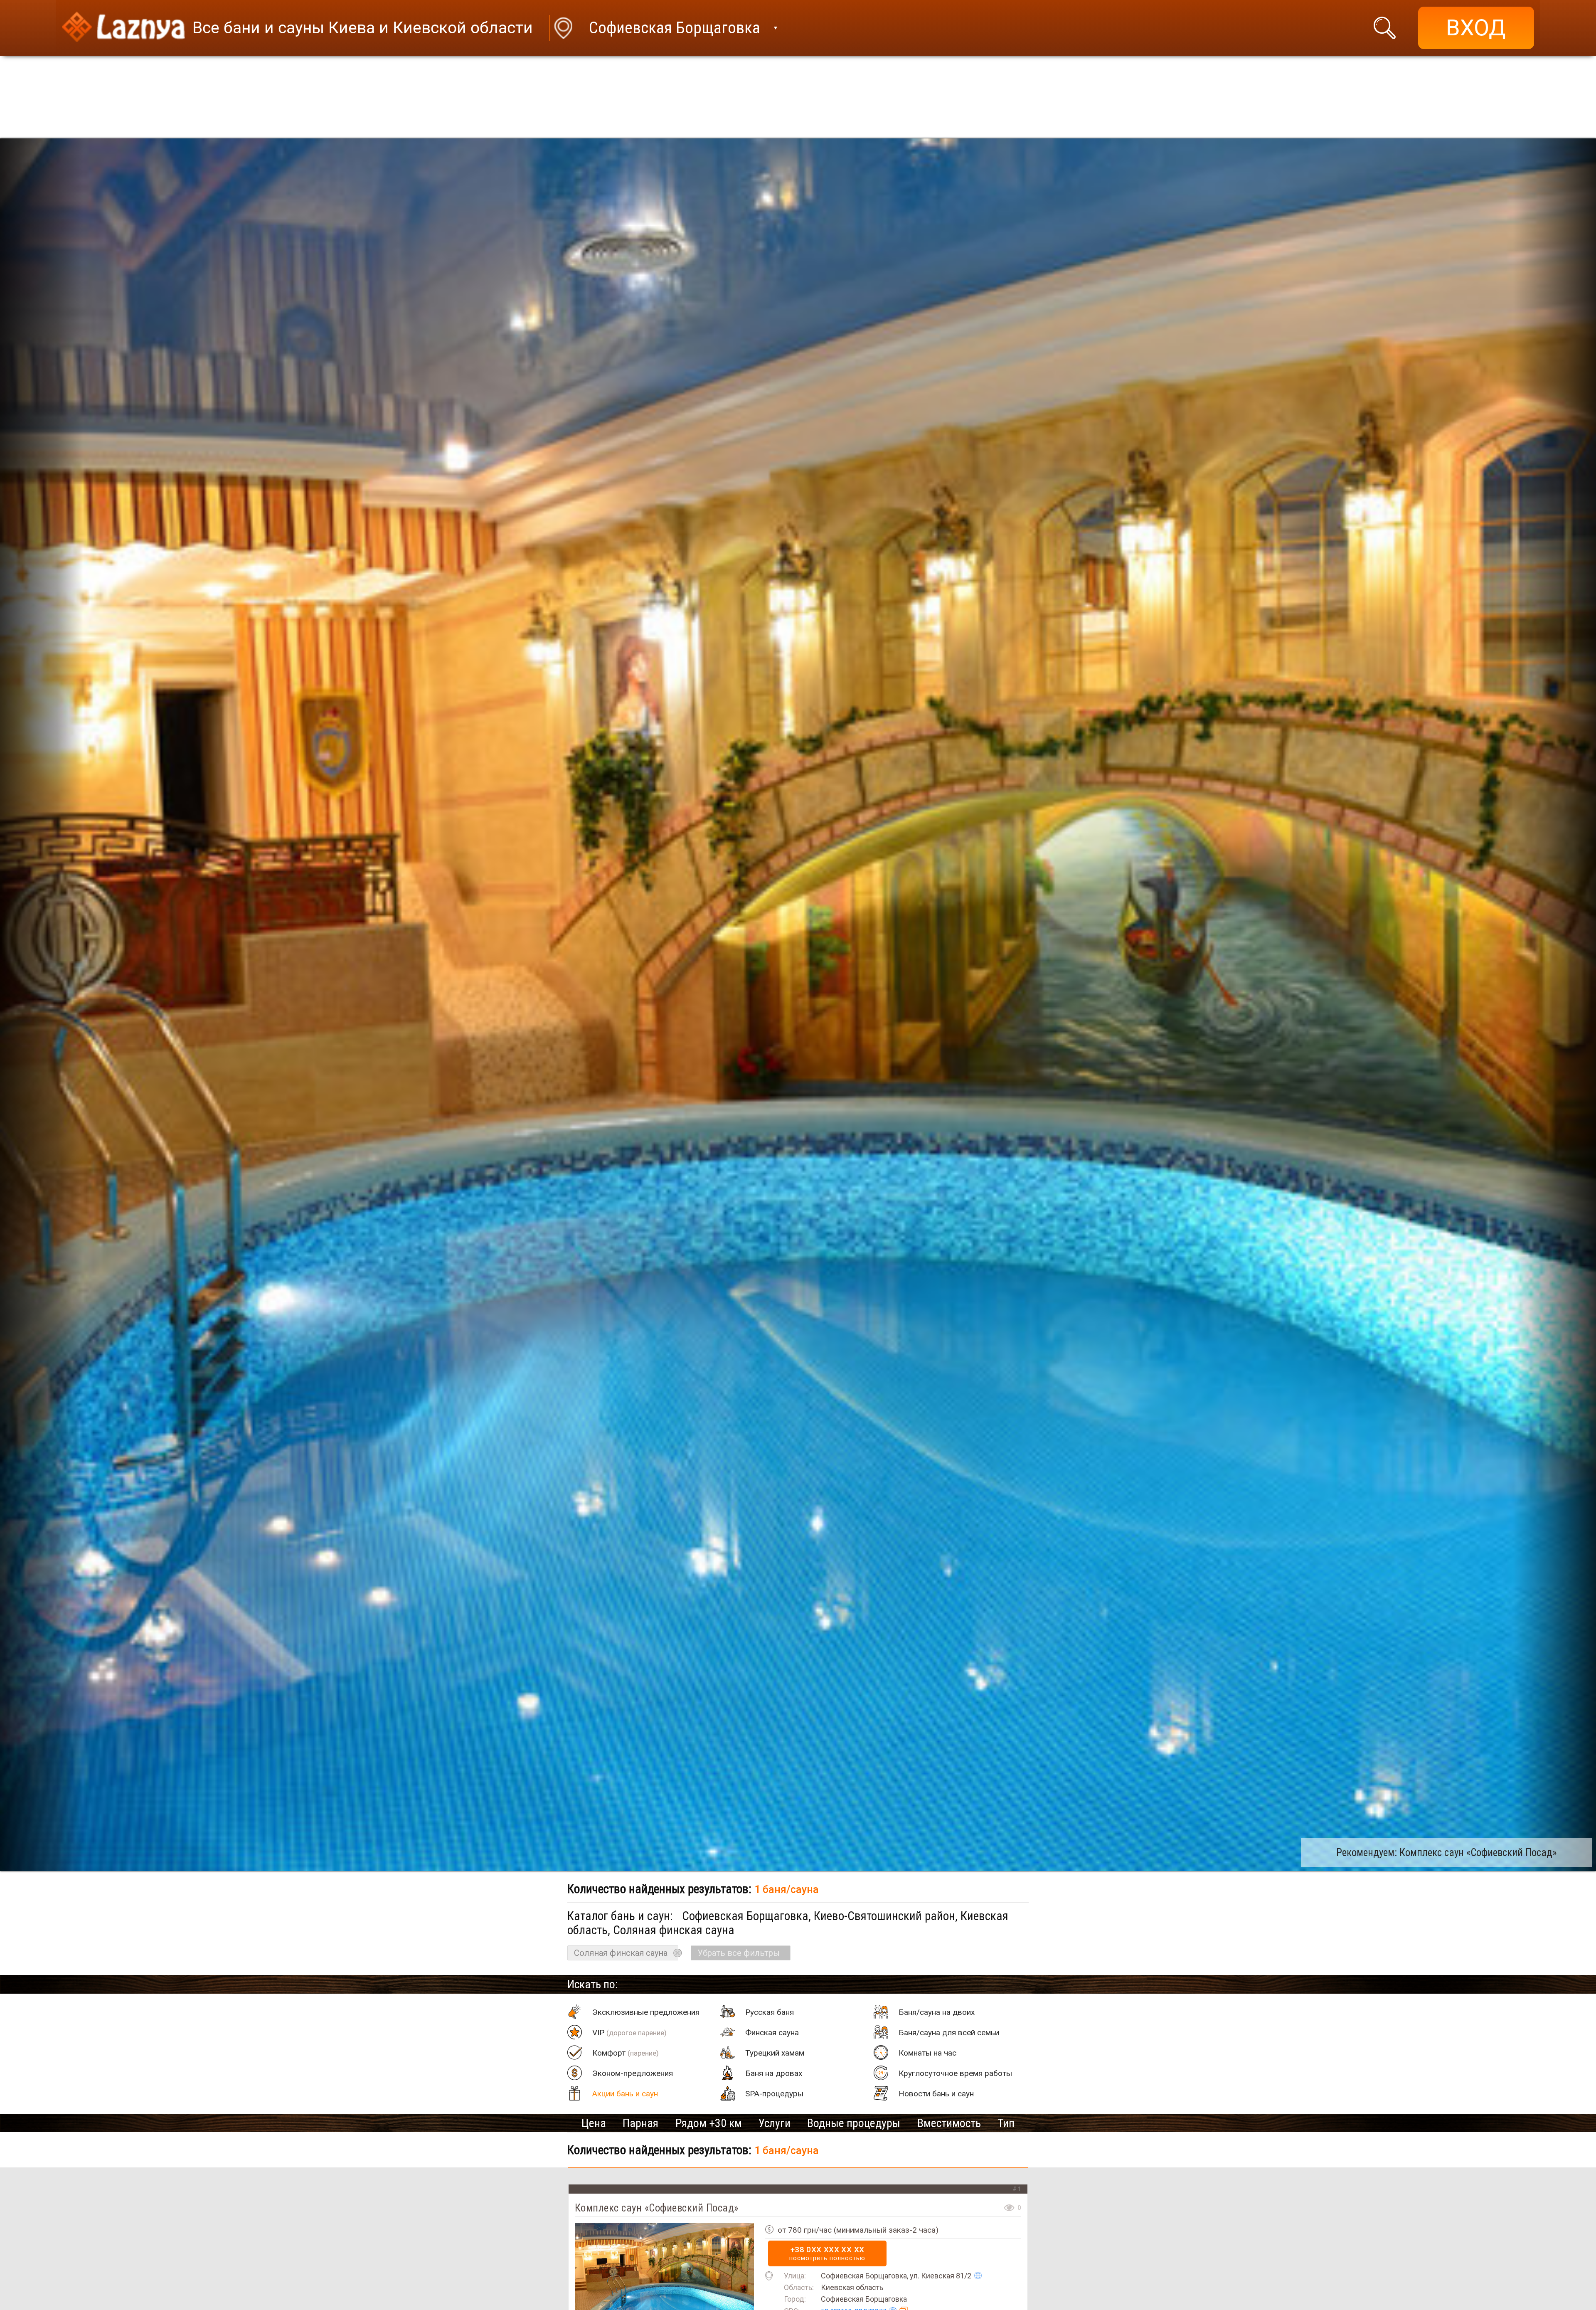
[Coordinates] (978, 2275)
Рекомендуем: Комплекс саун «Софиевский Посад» (1446, 1853)
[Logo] (123, 28)
